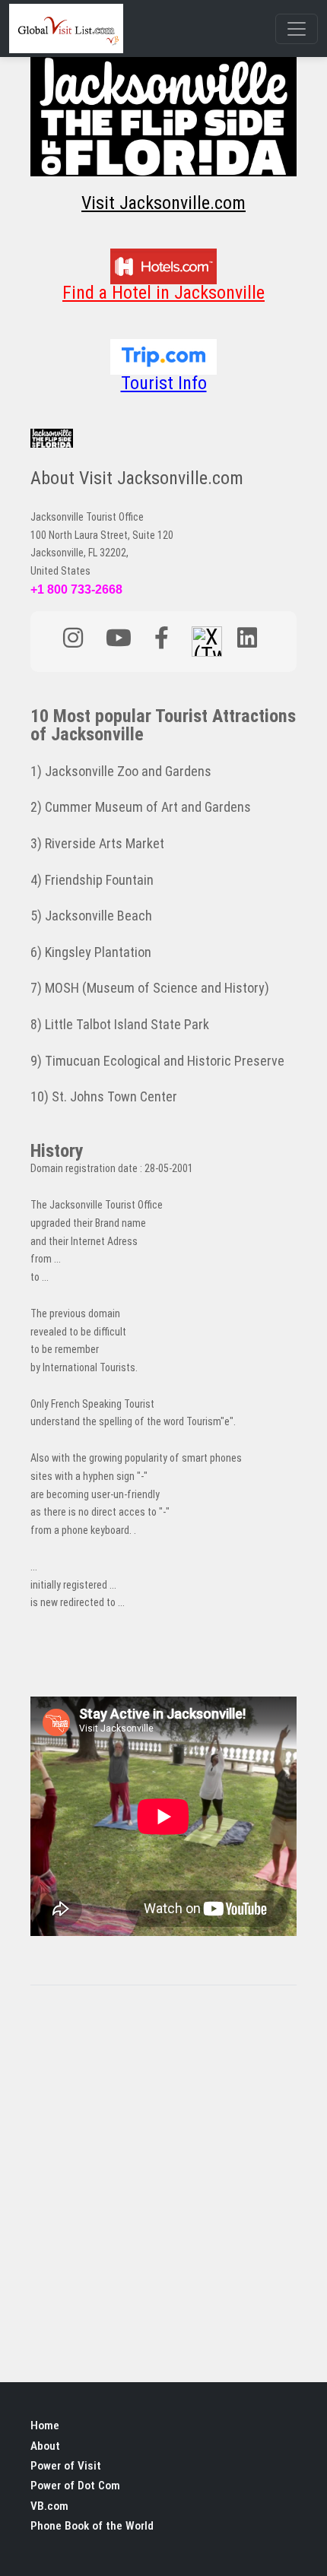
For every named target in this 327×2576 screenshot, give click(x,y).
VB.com (49, 2506)
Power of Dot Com (75, 2486)
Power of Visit (66, 2466)
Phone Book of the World (92, 2526)
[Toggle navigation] (297, 29)
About (45, 2446)
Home (45, 2425)
